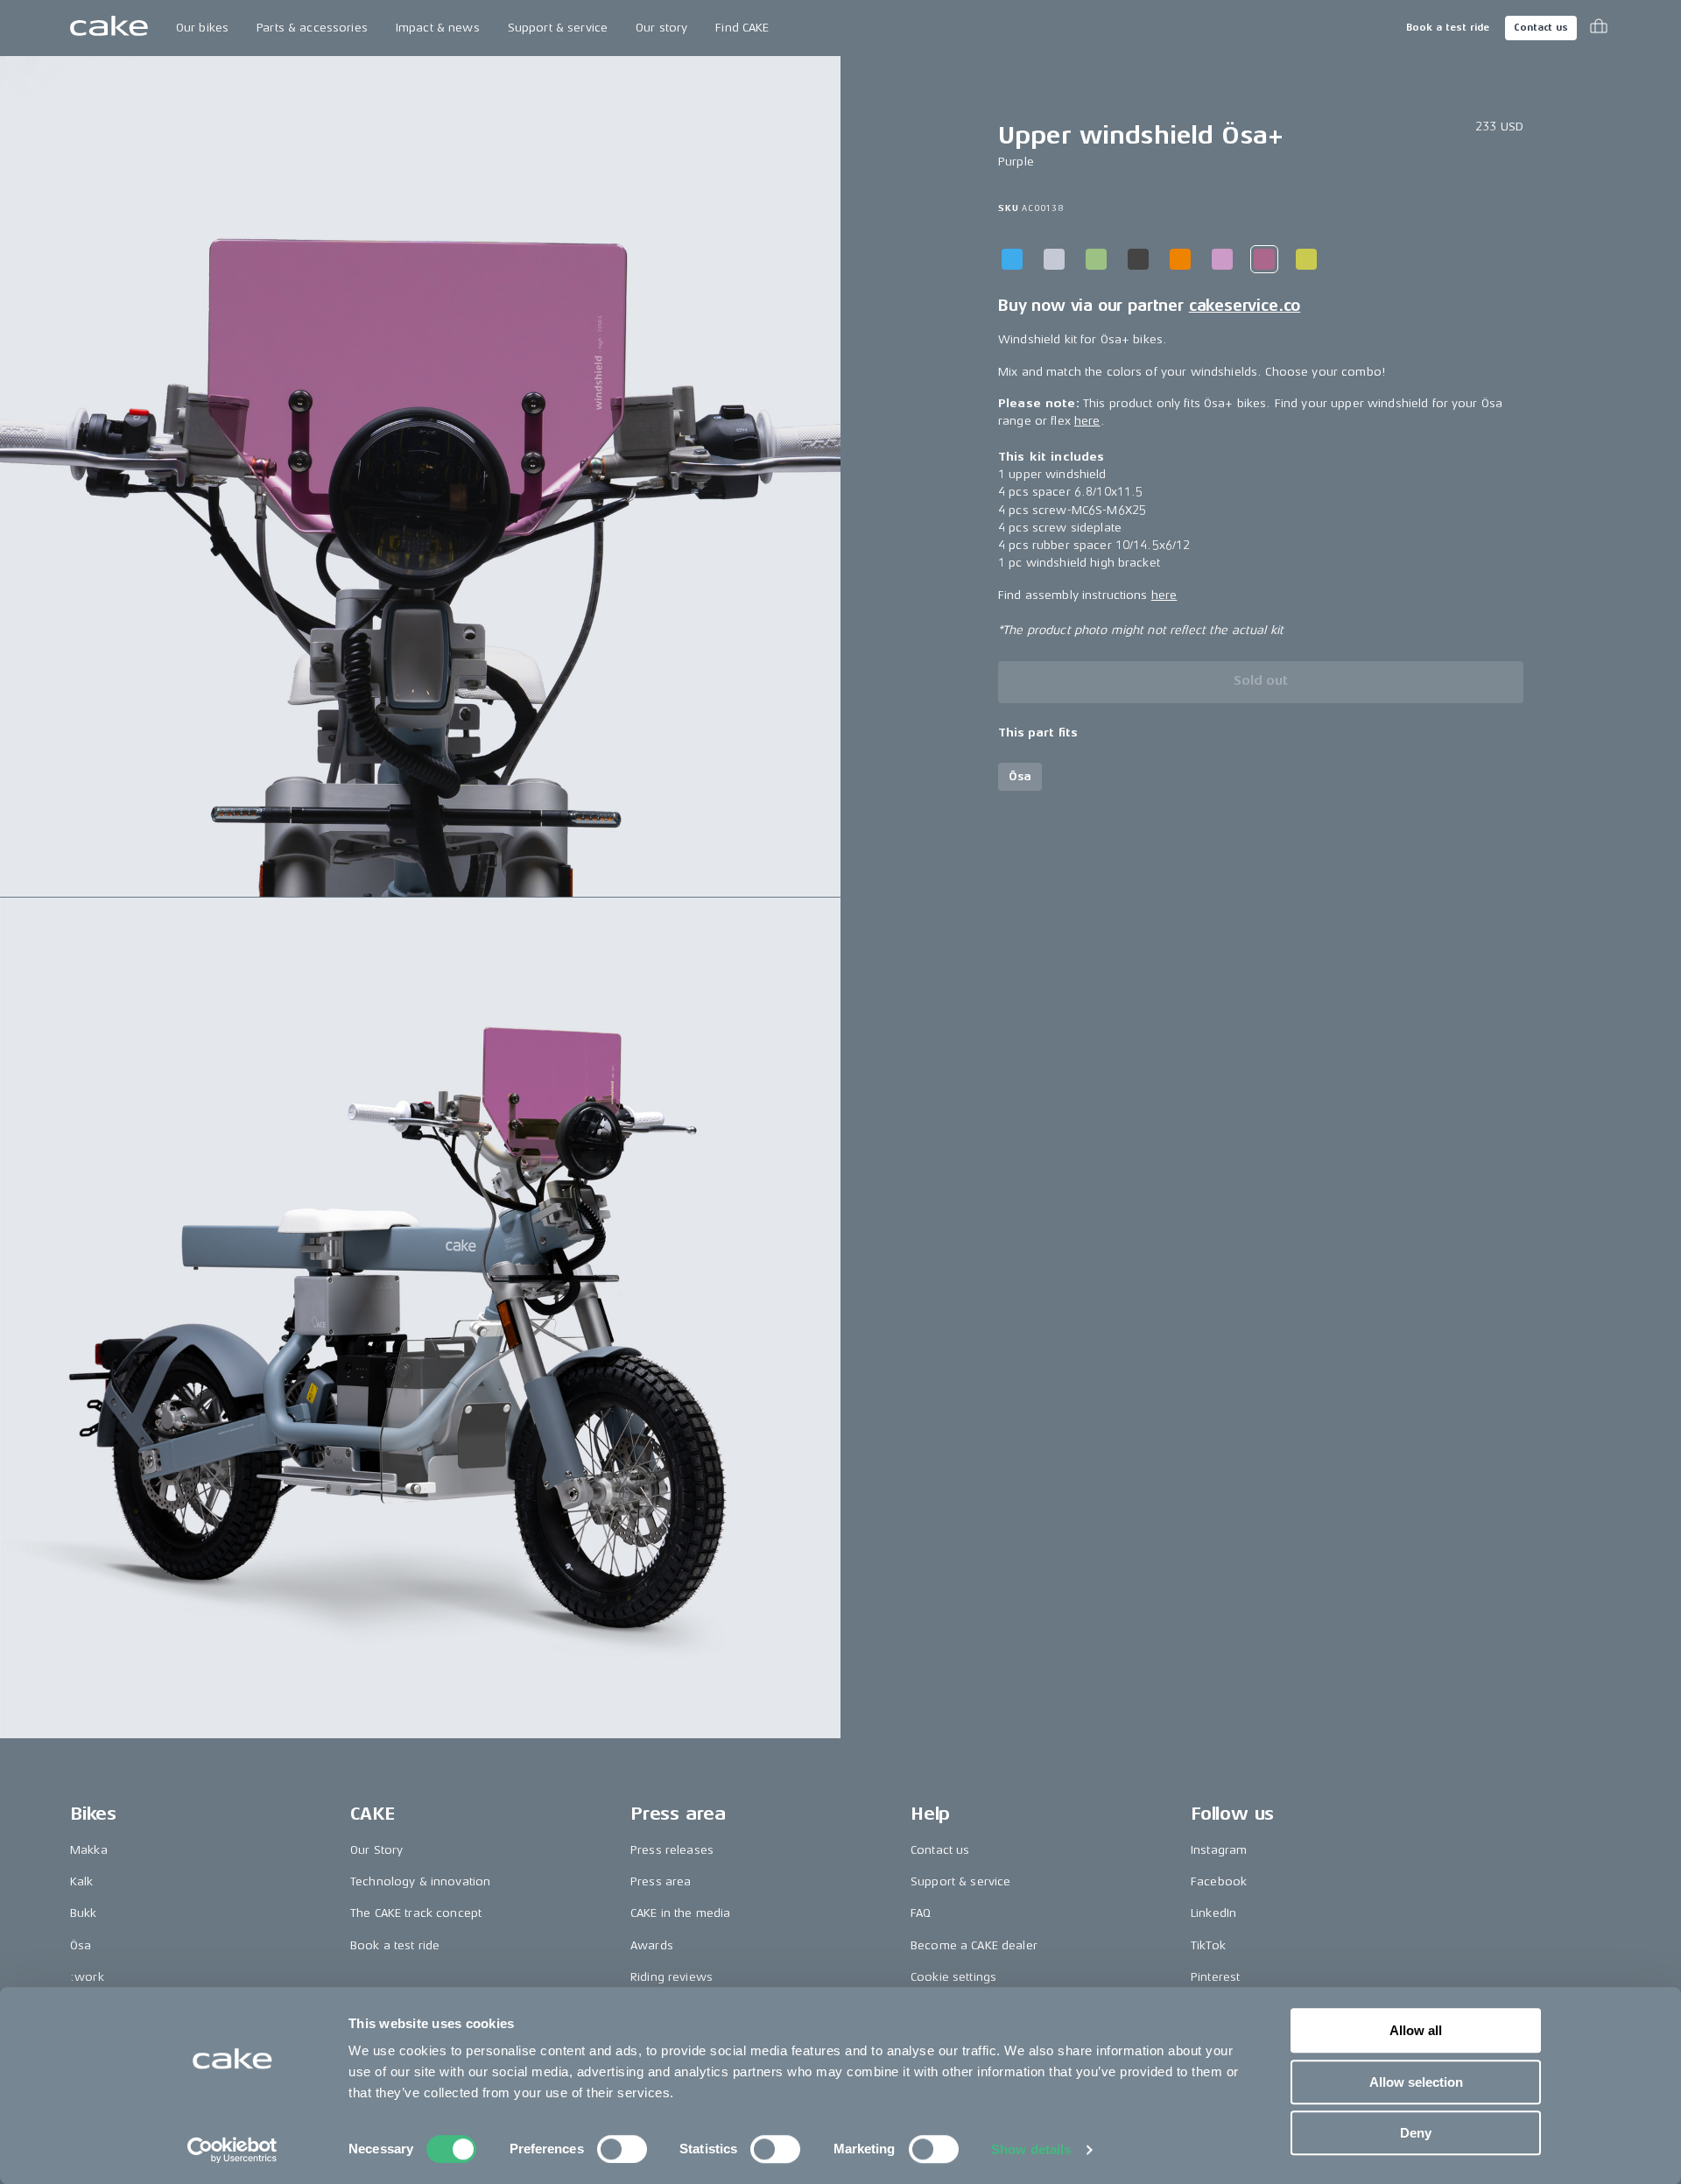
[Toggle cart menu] (1599, 28)
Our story (661, 28)
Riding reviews (672, 1977)
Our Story (376, 1850)
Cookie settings (953, 1977)
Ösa (81, 1945)
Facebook (1219, 1881)
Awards (652, 1945)
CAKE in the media (680, 1913)
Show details (1031, 2149)
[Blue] (1012, 259)
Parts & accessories (312, 28)
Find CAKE (742, 28)
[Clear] (1054, 259)
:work (87, 1977)
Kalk (82, 1881)
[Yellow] (1306, 259)
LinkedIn (1213, 1913)
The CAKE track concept (416, 1913)
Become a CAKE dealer (974, 1945)
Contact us (1541, 28)
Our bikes (202, 28)
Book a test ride (1448, 28)
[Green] (1096, 259)
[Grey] (1138, 259)
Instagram (1219, 1850)
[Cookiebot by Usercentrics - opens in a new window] (232, 2150)
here (1087, 422)
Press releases (672, 1850)
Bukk (84, 1913)
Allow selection (1416, 2082)
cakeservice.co (1245, 306)
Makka (89, 1850)
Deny (1416, 2133)
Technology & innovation (420, 1881)
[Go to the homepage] (109, 28)
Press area (661, 1881)
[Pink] (1222, 259)
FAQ (921, 1913)
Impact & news (438, 28)
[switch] (622, 2149)
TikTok (1208, 1945)
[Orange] (1180, 259)
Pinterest (1215, 1977)
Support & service (558, 28)
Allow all (1416, 2030)
